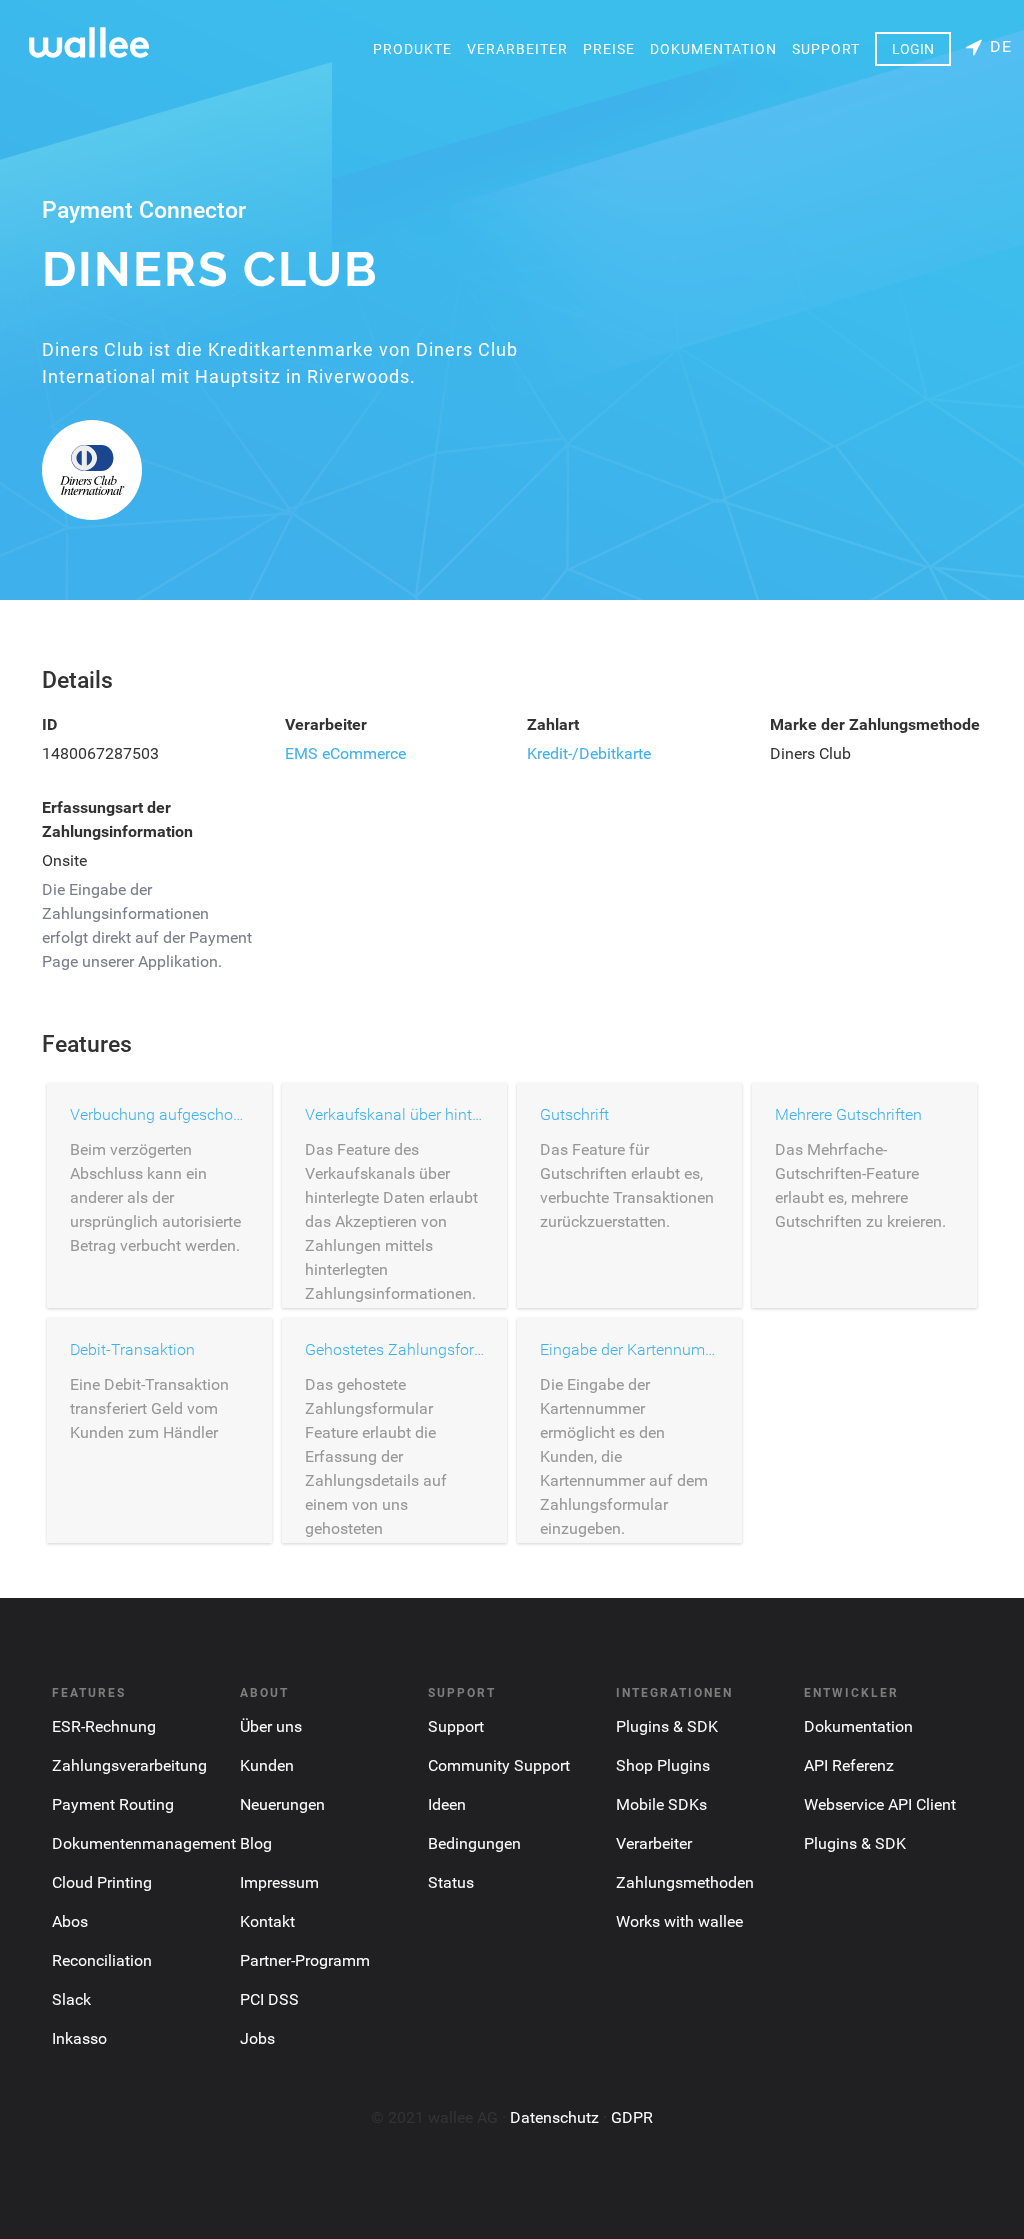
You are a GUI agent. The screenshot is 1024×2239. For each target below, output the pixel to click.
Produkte (412, 49)
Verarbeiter (517, 49)
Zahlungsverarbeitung (129, 1765)
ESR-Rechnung (104, 1726)
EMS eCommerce (345, 753)
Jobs (257, 2038)
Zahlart (553, 724)
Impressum (279, 1882)
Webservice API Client (880, 1804)
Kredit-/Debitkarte (589, 753)
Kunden (267, 1765)
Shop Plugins (663, 1765)
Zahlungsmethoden (685, 1882)
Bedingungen (474, 1843)
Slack (71, 1999)
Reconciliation (102, 1960)
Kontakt (267, 1921)
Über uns (271, 1726)
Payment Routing (113, 1804)
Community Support (499, 1765)
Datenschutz (554, 2117)
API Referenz (849, 1765)
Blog (256, 1843)
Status (451, 1882)
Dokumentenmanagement (144, 1843)
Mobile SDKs (661, 1804)
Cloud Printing (102, 1882)
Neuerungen (282, 1804)
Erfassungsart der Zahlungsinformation (117, 819)
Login (913, 49)
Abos (70, 1921)
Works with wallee (679, 1921)
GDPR (632, 2117)
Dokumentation (713, 49)
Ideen (447, 1804)
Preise (609, 49)
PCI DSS (269, 1999)
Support (826, 49)
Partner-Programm (305, 1960)
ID (49, 724)
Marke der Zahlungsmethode (875, 724)
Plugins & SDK (667, 1726)
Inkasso (79, 2038)
